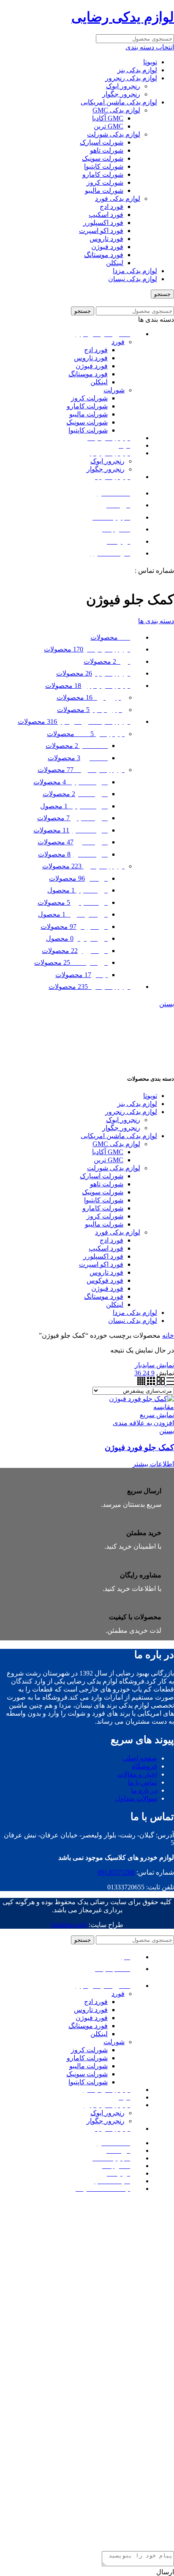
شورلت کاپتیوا (104, 166)
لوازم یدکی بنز (137, 70)
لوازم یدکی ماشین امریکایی (119, 102)
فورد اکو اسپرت (101, 231)
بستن (167, 1004)
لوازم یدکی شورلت (114, 134)
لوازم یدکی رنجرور (131, 78)
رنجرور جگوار (121, 94)
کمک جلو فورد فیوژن (139, 1447)
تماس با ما (143, 1782)
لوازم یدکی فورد (118, 198)
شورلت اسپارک (102, 142)
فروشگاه (144, 1766)
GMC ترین (109, 126)
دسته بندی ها (156, 621)
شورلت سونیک (103, 158)
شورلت (114, 390)
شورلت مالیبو (104, 190)
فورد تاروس (106, 239)
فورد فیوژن (107, 247)
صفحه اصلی (140, 1758)
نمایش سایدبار (154, 1365)
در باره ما (144, 1790)
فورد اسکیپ (106, 215)
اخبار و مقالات (137, 1774)
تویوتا (150, 62)
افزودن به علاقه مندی (143, 1423)
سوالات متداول (136, 1798)
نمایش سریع (157, 1415)
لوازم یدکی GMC (116, 110)
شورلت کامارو (103, 174)
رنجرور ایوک (123, 86)
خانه (168, 1335)
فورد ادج (111, 207)
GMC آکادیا (108, 118)
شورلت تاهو (107, 150)
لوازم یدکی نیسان (133, 279)
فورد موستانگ (104, 255)
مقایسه (164, 1407)
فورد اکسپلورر (103, 223)
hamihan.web (69, 1925)
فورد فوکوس (105, 1280)
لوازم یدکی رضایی (123, 17)
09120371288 (114, 571)
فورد (118, 342)
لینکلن (115, 263)
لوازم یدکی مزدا (135, 271)
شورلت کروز (105, 182)
